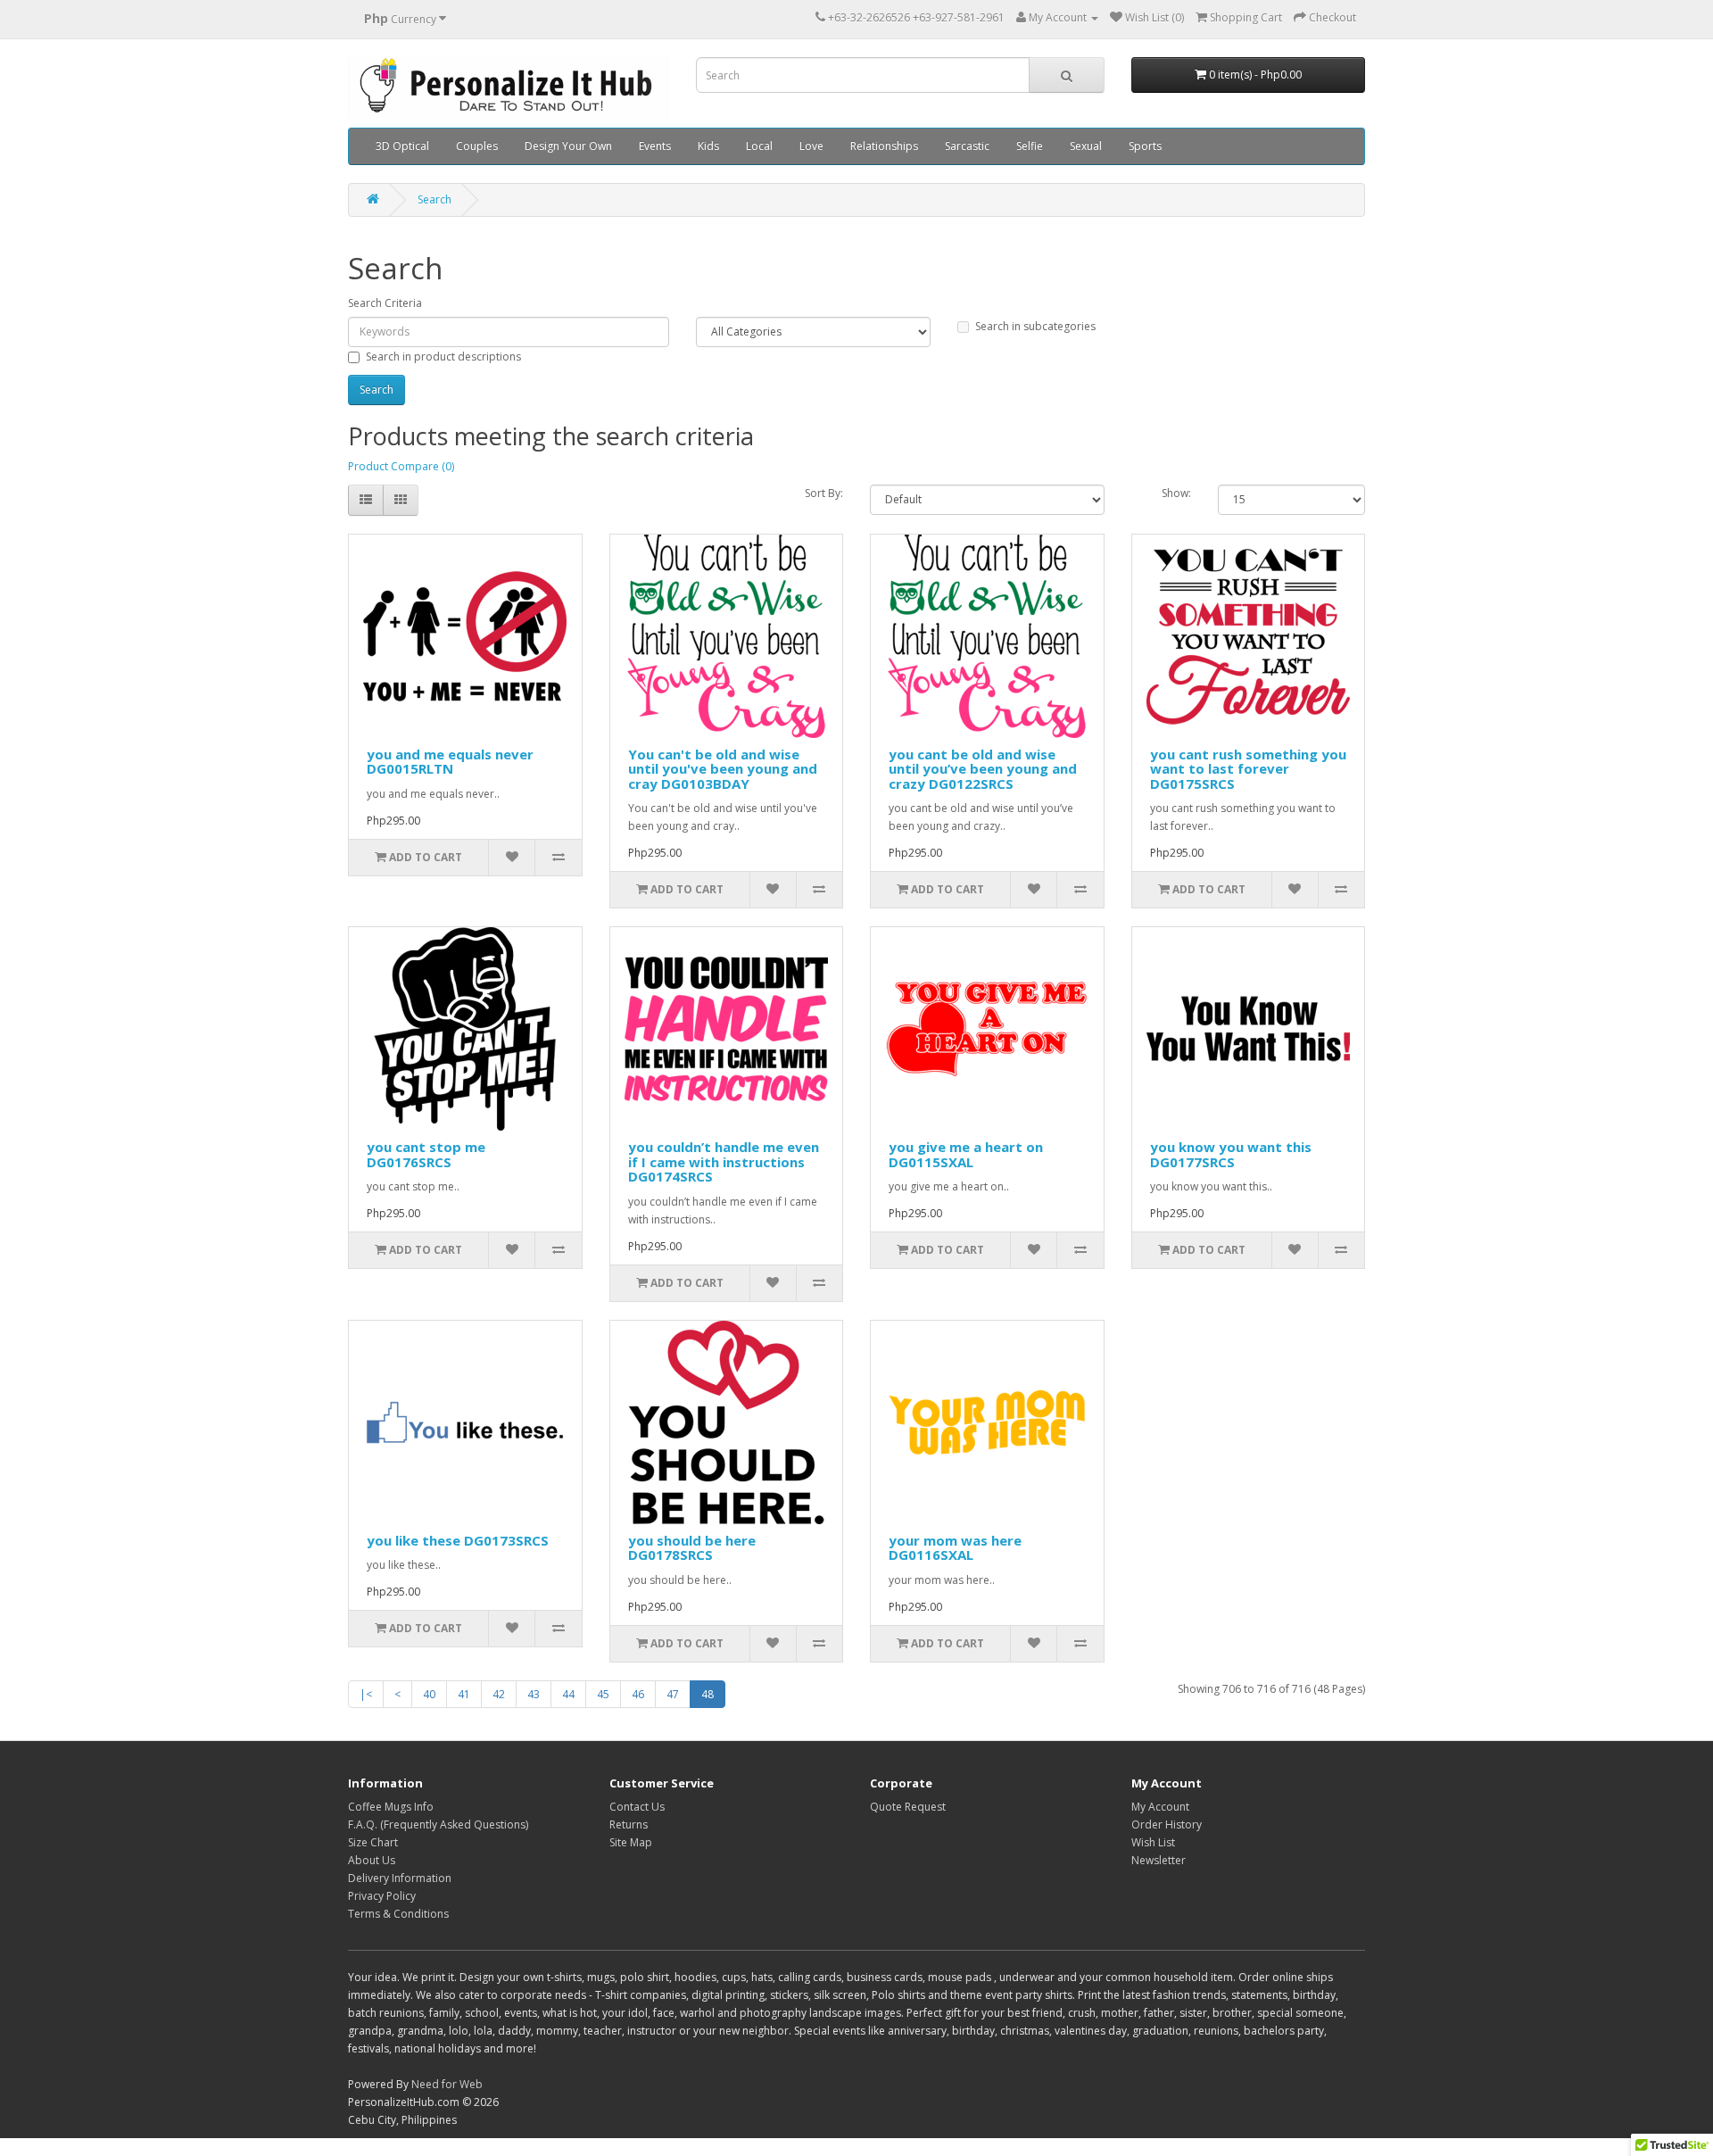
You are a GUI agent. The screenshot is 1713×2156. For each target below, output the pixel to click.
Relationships (884, 146)
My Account (1160, 1807)
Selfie (1030, 146)
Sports (1145, 146)
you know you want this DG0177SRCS (1231, 1154)
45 (603, 1694)
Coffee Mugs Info (391, 1807)
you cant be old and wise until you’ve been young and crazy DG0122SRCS (983, 769)
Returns (629, 1824)
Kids (708, 146)
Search (434, 199)
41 (464, 1694)
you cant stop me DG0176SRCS (426, 1154)
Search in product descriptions (443, 357)
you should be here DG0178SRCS (692, 1548)
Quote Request (908, 1807)
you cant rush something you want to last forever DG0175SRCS (1248, 769)
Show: (1176, 493)
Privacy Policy (382, 1896)
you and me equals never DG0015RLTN (450, 762)
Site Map (631, 1842)
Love (811, 146)
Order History (1167, 1824)
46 (638, 1694)
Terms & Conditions (398, 1914)
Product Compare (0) (401, 466)
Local (759, 146)
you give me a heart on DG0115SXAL (966, 1154)
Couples (477, 146)
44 (568, 1694)
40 (429, 1694)
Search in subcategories (1035, 326)
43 (534, 1694)
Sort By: (824, 493)
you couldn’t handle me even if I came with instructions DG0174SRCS (724, 1161)
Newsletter (1159, 1860)
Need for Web (447, 2084)
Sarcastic (967, 146)
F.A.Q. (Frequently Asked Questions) (438, 1824)
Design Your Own (568, 146)
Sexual (1086, 146)
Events (655, 146)
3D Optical (402, 146)
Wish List (1153, 1842)
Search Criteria (385, 303)
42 (499, 1694)
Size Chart (373, 1842)
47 (673, 1694)
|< (366, 1694)
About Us (372, 1860)
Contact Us (637, 1807)
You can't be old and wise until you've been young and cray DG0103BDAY (723, 769)
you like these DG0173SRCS (458, 1540)
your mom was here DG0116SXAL (955, 1548)
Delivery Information (400, 1878)
